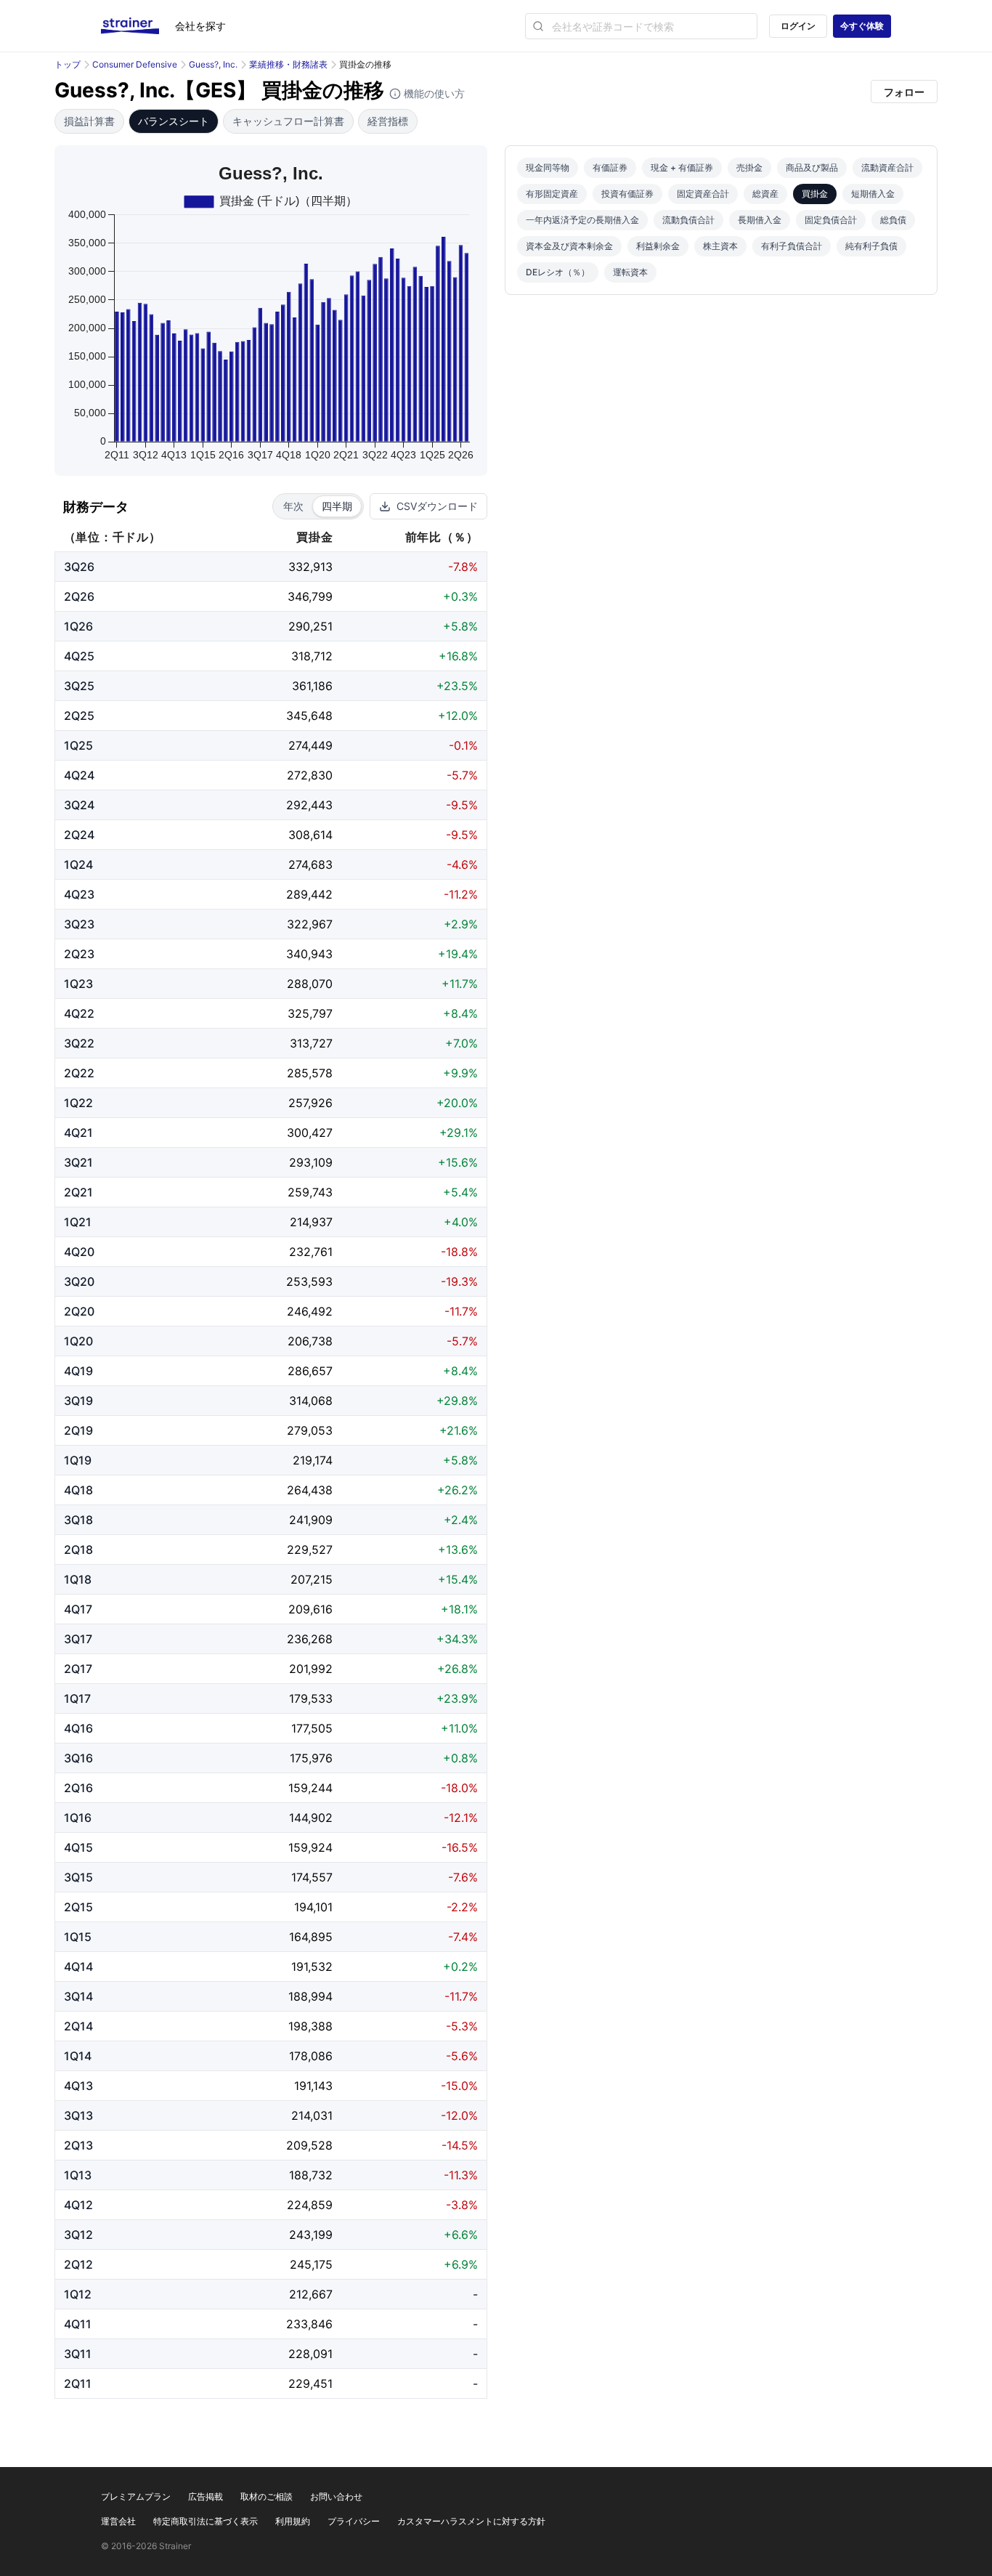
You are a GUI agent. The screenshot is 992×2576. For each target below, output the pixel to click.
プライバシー (354, 2521)
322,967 (310, 924)
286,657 (310, 1371)
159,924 (310, 1847)
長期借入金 (760, 220)
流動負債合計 (688, 220)
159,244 (310, 1788)
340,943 (309, 954)
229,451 (310, 2383)
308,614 (310, 835)
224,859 (310, 2205)
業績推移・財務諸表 (288, 64)
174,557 (312, 1877)
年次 (293, 506)
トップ (68, 64)
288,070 (310, 984)
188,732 (311, 2175)
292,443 (309, 805)
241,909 (311, 1520)
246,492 (310, 1311)
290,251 (310, 626)
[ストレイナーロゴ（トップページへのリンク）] (138, 26)
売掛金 (749, 167)
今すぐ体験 (862, 26)
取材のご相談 (267, 2496)
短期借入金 (873, 194)
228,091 (310, 2354)
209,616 (310, 1609)
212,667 (311, 2294)
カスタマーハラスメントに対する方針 (471, 2521)
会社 (200, 26)
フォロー (904, 92)
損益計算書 (89, 121)
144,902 (311, 1818)
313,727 (311, 1043)
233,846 (309, 2324)
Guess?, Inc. (213, 64)
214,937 (311, 1222)
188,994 (310, 1996)
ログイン (798, 26)
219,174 (313, 1460)
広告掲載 (206, 2496)
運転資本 (630, 272)
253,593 (309, 1281)
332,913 (310, 567)
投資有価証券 (627, 194)
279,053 (310, 1430)
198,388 (310, 2026)
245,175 (311, 2264)
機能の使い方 (433, 93)
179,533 (311, 1698)
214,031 (312, 2115)
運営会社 (118, 2521)
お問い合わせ (336, 2496)
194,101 (313, 1907)
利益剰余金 (658, 246)
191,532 (312, 1967)
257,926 (310, 1103)
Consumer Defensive (135, 64)
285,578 (310, 1073)
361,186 (312, 686)
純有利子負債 (871, 246)
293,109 (311, 1162)
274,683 (310, 864)
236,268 (310, 1639)
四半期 (337, 506)
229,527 (310, 1550)
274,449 (310, 745)
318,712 (312, 656)
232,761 (311, 1252)
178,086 (311, 2056)
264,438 (310, 1490)
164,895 (311, 1937)
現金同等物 (548, 167)
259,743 (310, 1192)
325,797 (310, 1013)
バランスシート (174, 121)
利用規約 (293, 2521)
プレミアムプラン (136, 2496)
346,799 (310, 596)
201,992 (311, 1669)
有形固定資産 (552, 194)
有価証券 (610, 167)
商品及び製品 (812, 167)
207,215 (312, 1579)
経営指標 (388, 121)
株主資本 (720, 246)
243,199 (311, 2235)
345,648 (309, 716)
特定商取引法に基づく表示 (206, 2521)
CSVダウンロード (437, 506)
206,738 (310, 1341)
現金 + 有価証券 (682, 167)
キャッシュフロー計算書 (288, 121)
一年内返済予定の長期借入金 (582, 220)
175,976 (311, 1758)
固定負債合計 (831, 220)
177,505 (312, 1728)
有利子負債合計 (792, 246)
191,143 (313, 2086)
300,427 (310, 1133)
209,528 (309, 2145)
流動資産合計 (887, 167)
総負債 (893, 220)
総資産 (765, 194)
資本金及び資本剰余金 (569, 246)
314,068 (311, 1401)
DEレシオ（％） (558, 272)
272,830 (310, 775)
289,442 (309, 894)
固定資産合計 (703, 194)
